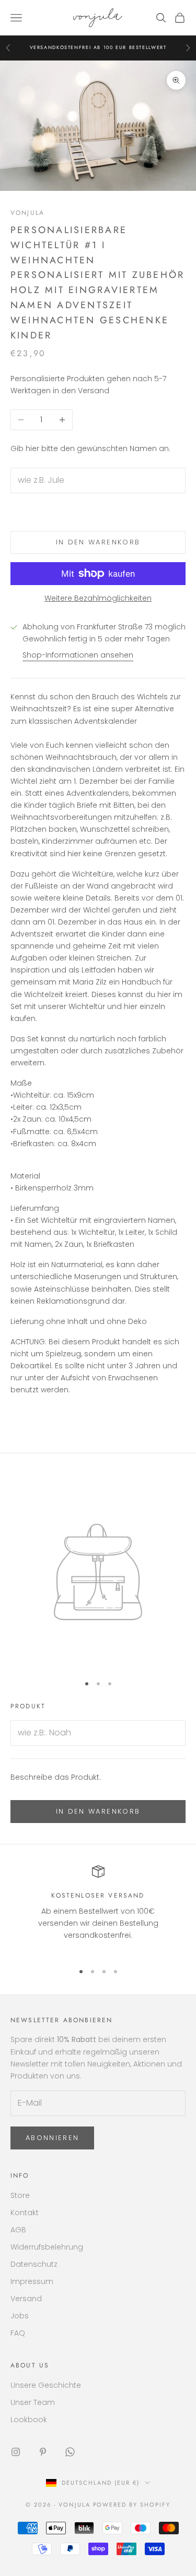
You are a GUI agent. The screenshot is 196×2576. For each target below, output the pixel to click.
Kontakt (25, 2213)
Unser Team (33, 2402)
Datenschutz (34, 2264)
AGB (18, 2230)
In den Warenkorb (98, 542)
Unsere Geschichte (46, 2385)
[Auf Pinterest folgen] (43, 2452)
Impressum (32, 2281)
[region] (98, 1909)
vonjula (27, 213)
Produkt (28, 1706)
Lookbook (29, 2420)
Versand (26, 2299)
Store (20, 2195)
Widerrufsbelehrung (47, 2247)
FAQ (18, 2333)
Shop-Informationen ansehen (78, 655)
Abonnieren (52, 2138)
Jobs (20, 2316)
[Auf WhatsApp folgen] (70, 2452)
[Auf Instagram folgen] (16, 2452)
